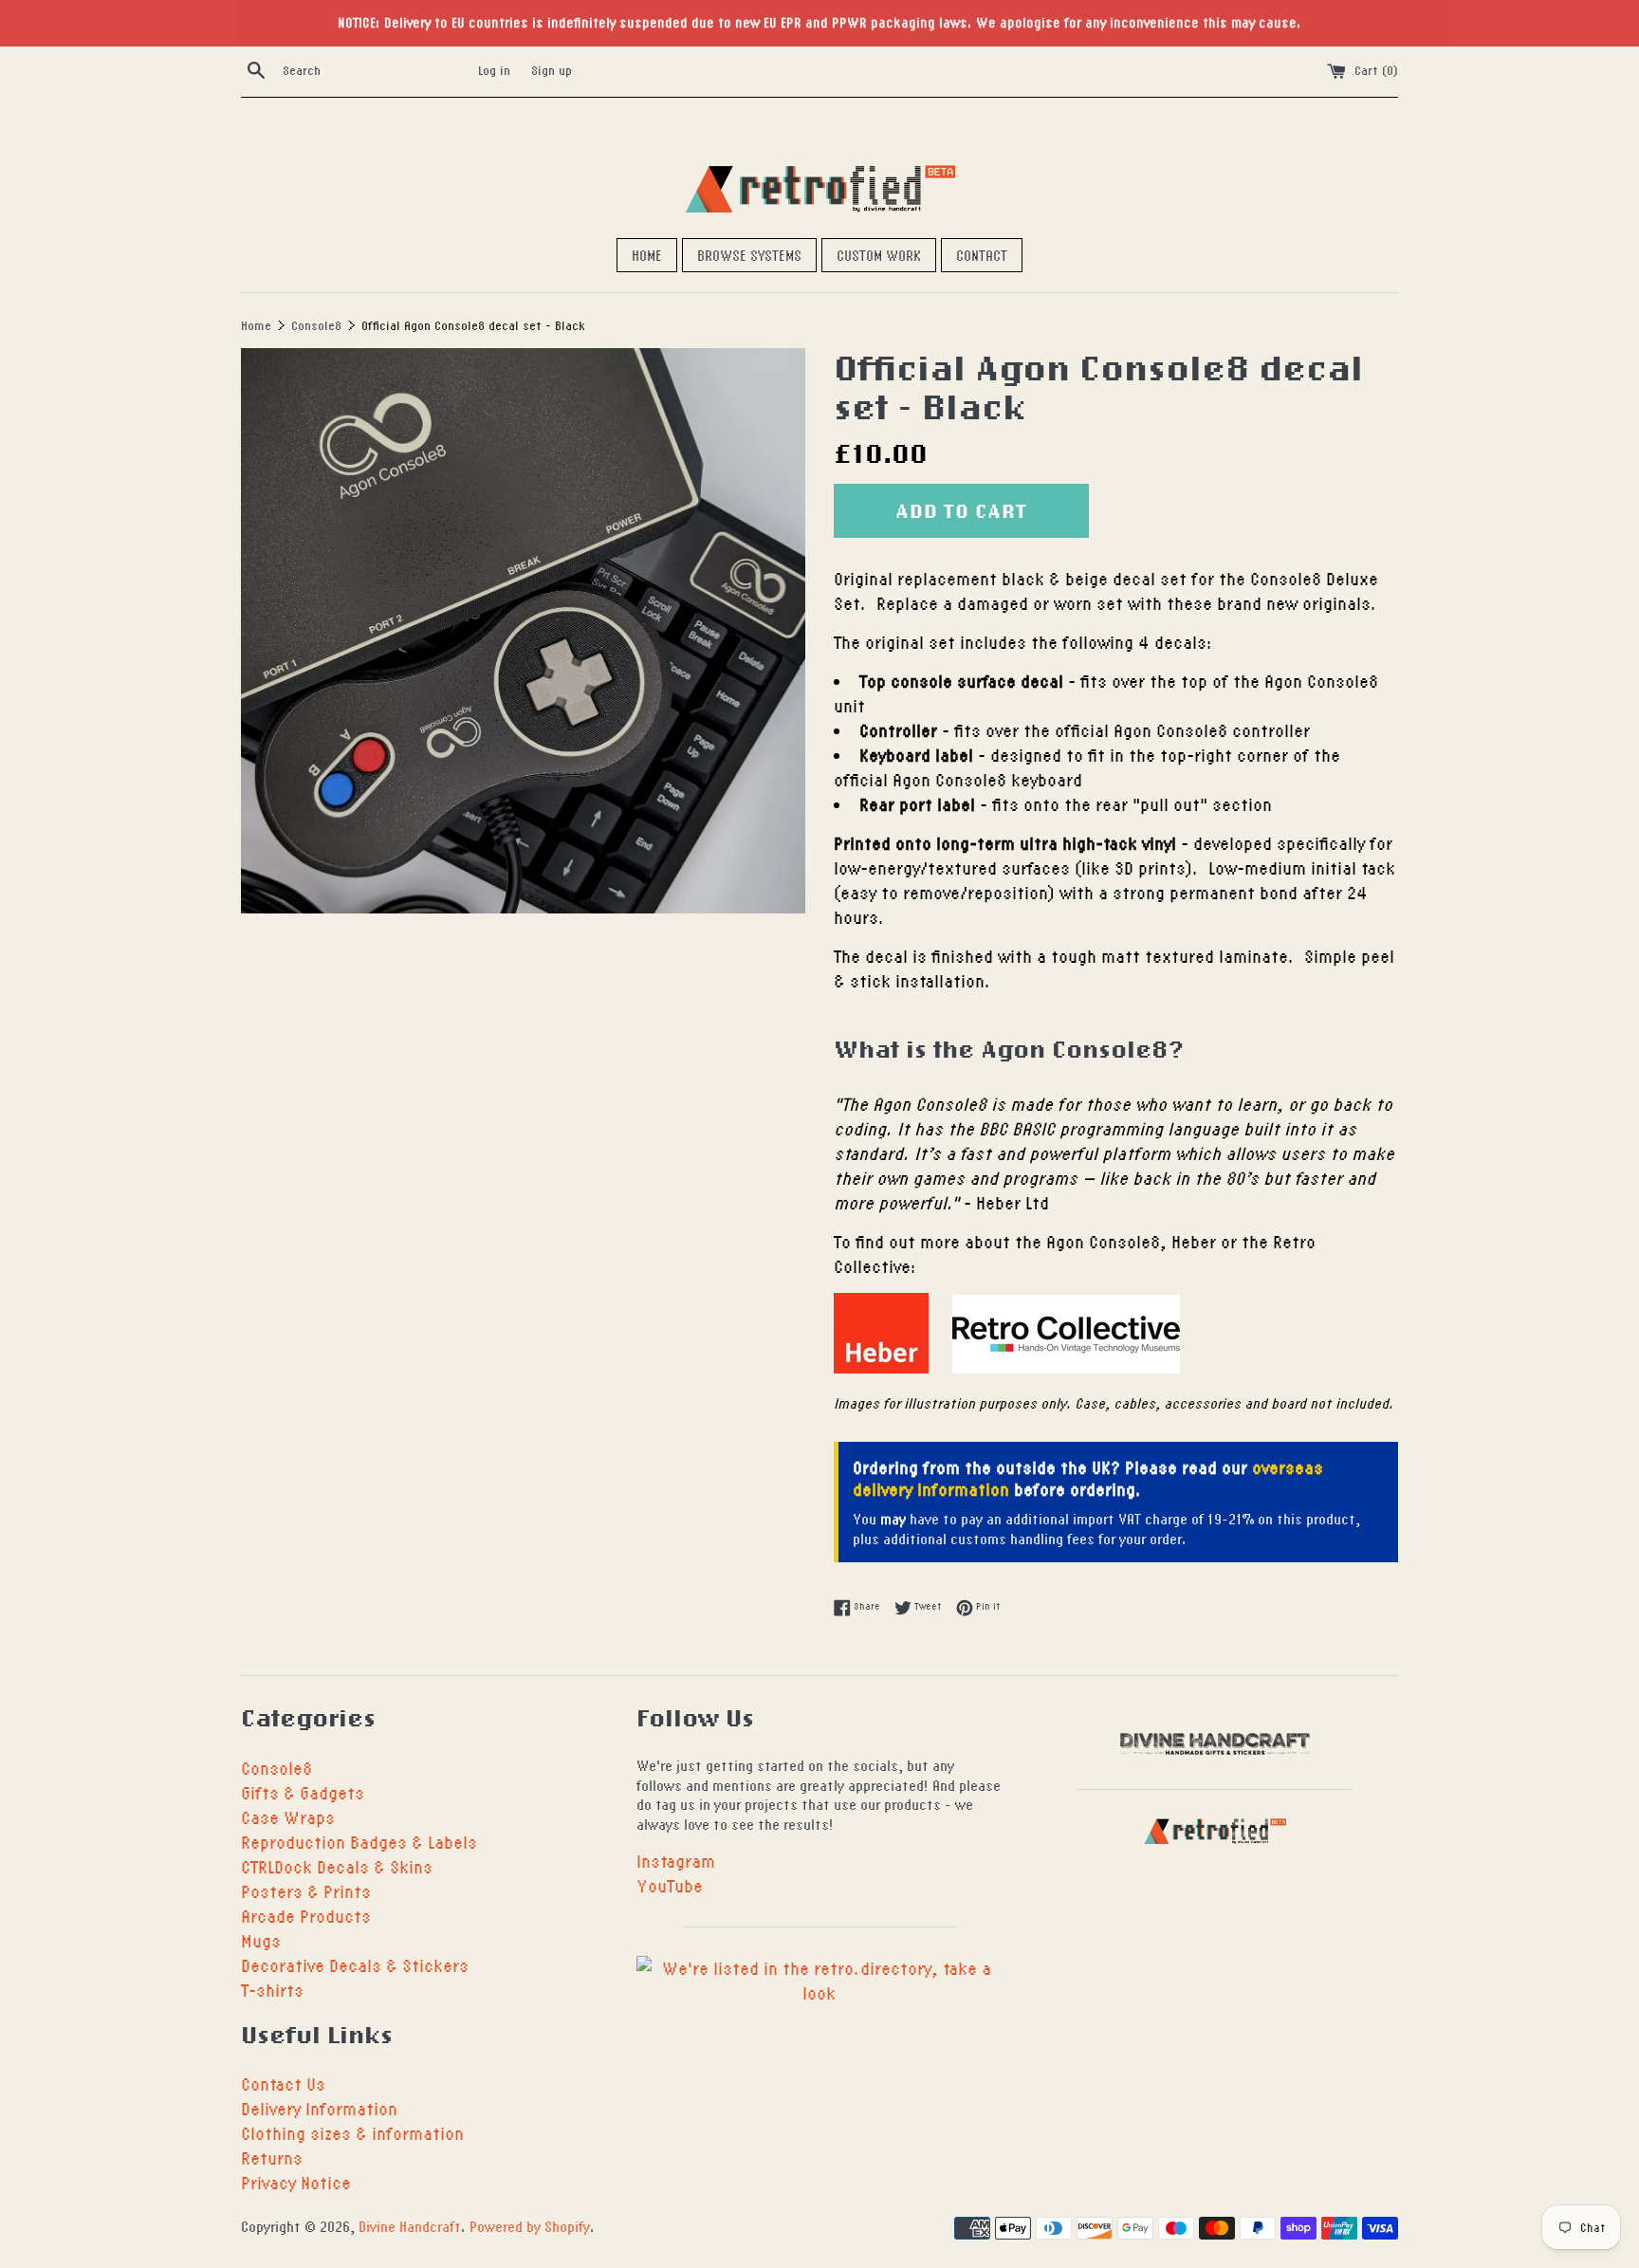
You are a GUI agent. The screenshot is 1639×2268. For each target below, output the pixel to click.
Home (647, 255)
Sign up (552, 70)
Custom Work (879, 255)
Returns (272, 2157)
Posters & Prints (306, 1891)
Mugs (261, 1940)
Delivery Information (319, 2108)
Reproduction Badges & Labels (359, 1842)
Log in (494, 70)
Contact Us (283, 2084)
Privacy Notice (296, 2182)
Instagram (676, 1861)
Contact (982, 255)
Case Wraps (288, 1817)
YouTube (670, 1885)
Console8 (276, 1768)
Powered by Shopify (530, 2226)
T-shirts (272, 1990)
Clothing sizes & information (352, 2133)
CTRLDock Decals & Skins (337, 1866)
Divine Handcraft (410, 2226)
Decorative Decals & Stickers (355, 1965)
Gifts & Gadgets (303, 1792)
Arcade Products (306, 1916)
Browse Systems (749, 255)
